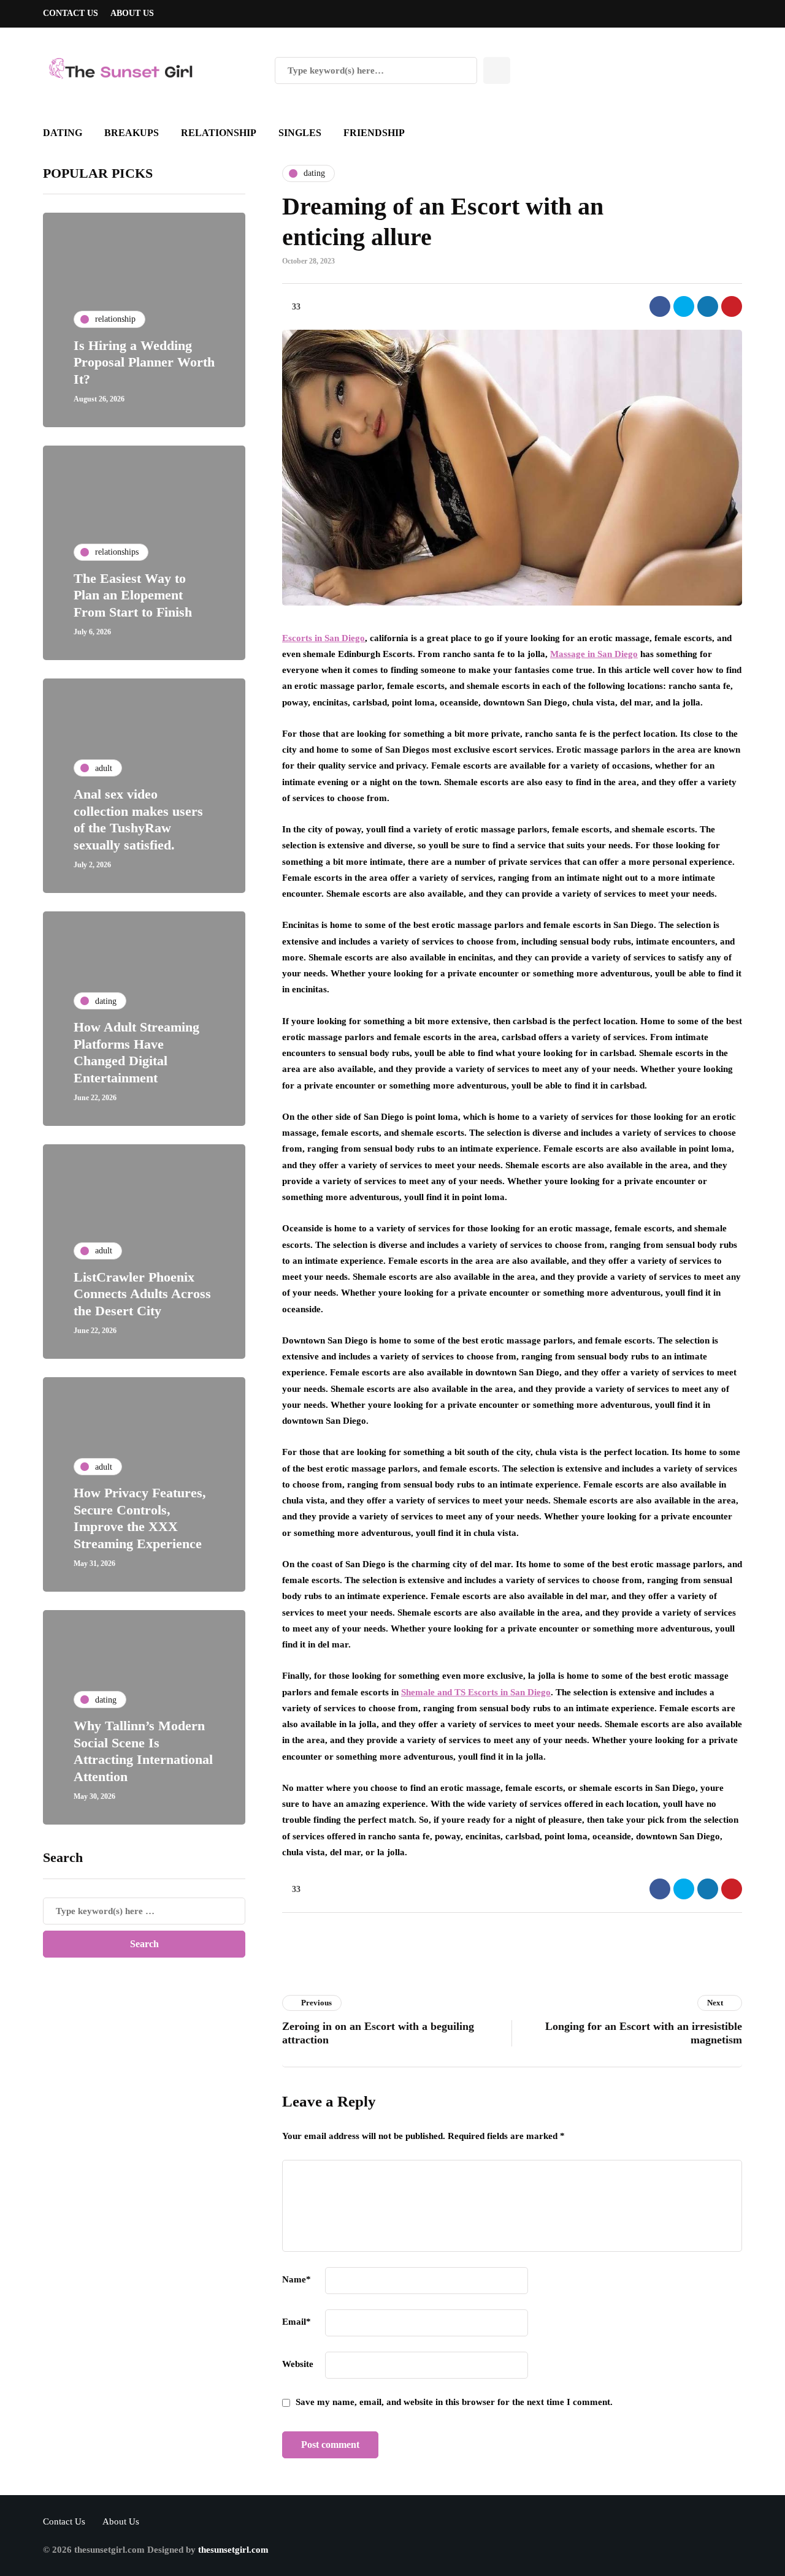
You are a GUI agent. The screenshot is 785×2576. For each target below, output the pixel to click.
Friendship (374, 133)
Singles (300, 133)
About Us (132, 13)
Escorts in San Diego (324, 638)
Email (297, 2322)
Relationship (219, 133)
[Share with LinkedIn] (708, 306)
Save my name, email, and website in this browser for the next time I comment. (454, 2402)
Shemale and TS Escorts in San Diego (476, 1692)
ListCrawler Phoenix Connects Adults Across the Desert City (142, 1294)
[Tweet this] (684, 306)
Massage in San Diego (594, 654)
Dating (63, 133)
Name (297, 2279)
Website (298, 2364)
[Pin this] (732, 306)
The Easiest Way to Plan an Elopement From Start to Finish (133, 595)
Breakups (132, 133)
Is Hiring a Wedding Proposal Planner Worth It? (144, 362)
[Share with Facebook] (660, 306)
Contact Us (71, 13)
